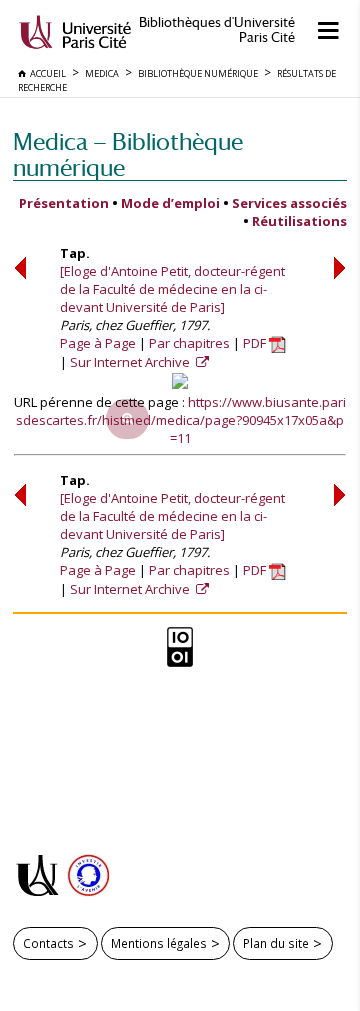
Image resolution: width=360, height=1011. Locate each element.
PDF (256, 343)
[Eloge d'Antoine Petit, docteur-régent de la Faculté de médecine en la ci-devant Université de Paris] (172, 289)
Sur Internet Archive (131, 362)
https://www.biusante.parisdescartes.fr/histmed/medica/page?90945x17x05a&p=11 (181, 420)
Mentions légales (159, 943)
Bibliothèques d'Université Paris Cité (217, 30)
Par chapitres (189, 343)
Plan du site (276, 943)
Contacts (48, 943)
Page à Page (98, 343)
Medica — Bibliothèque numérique (128, 154)
